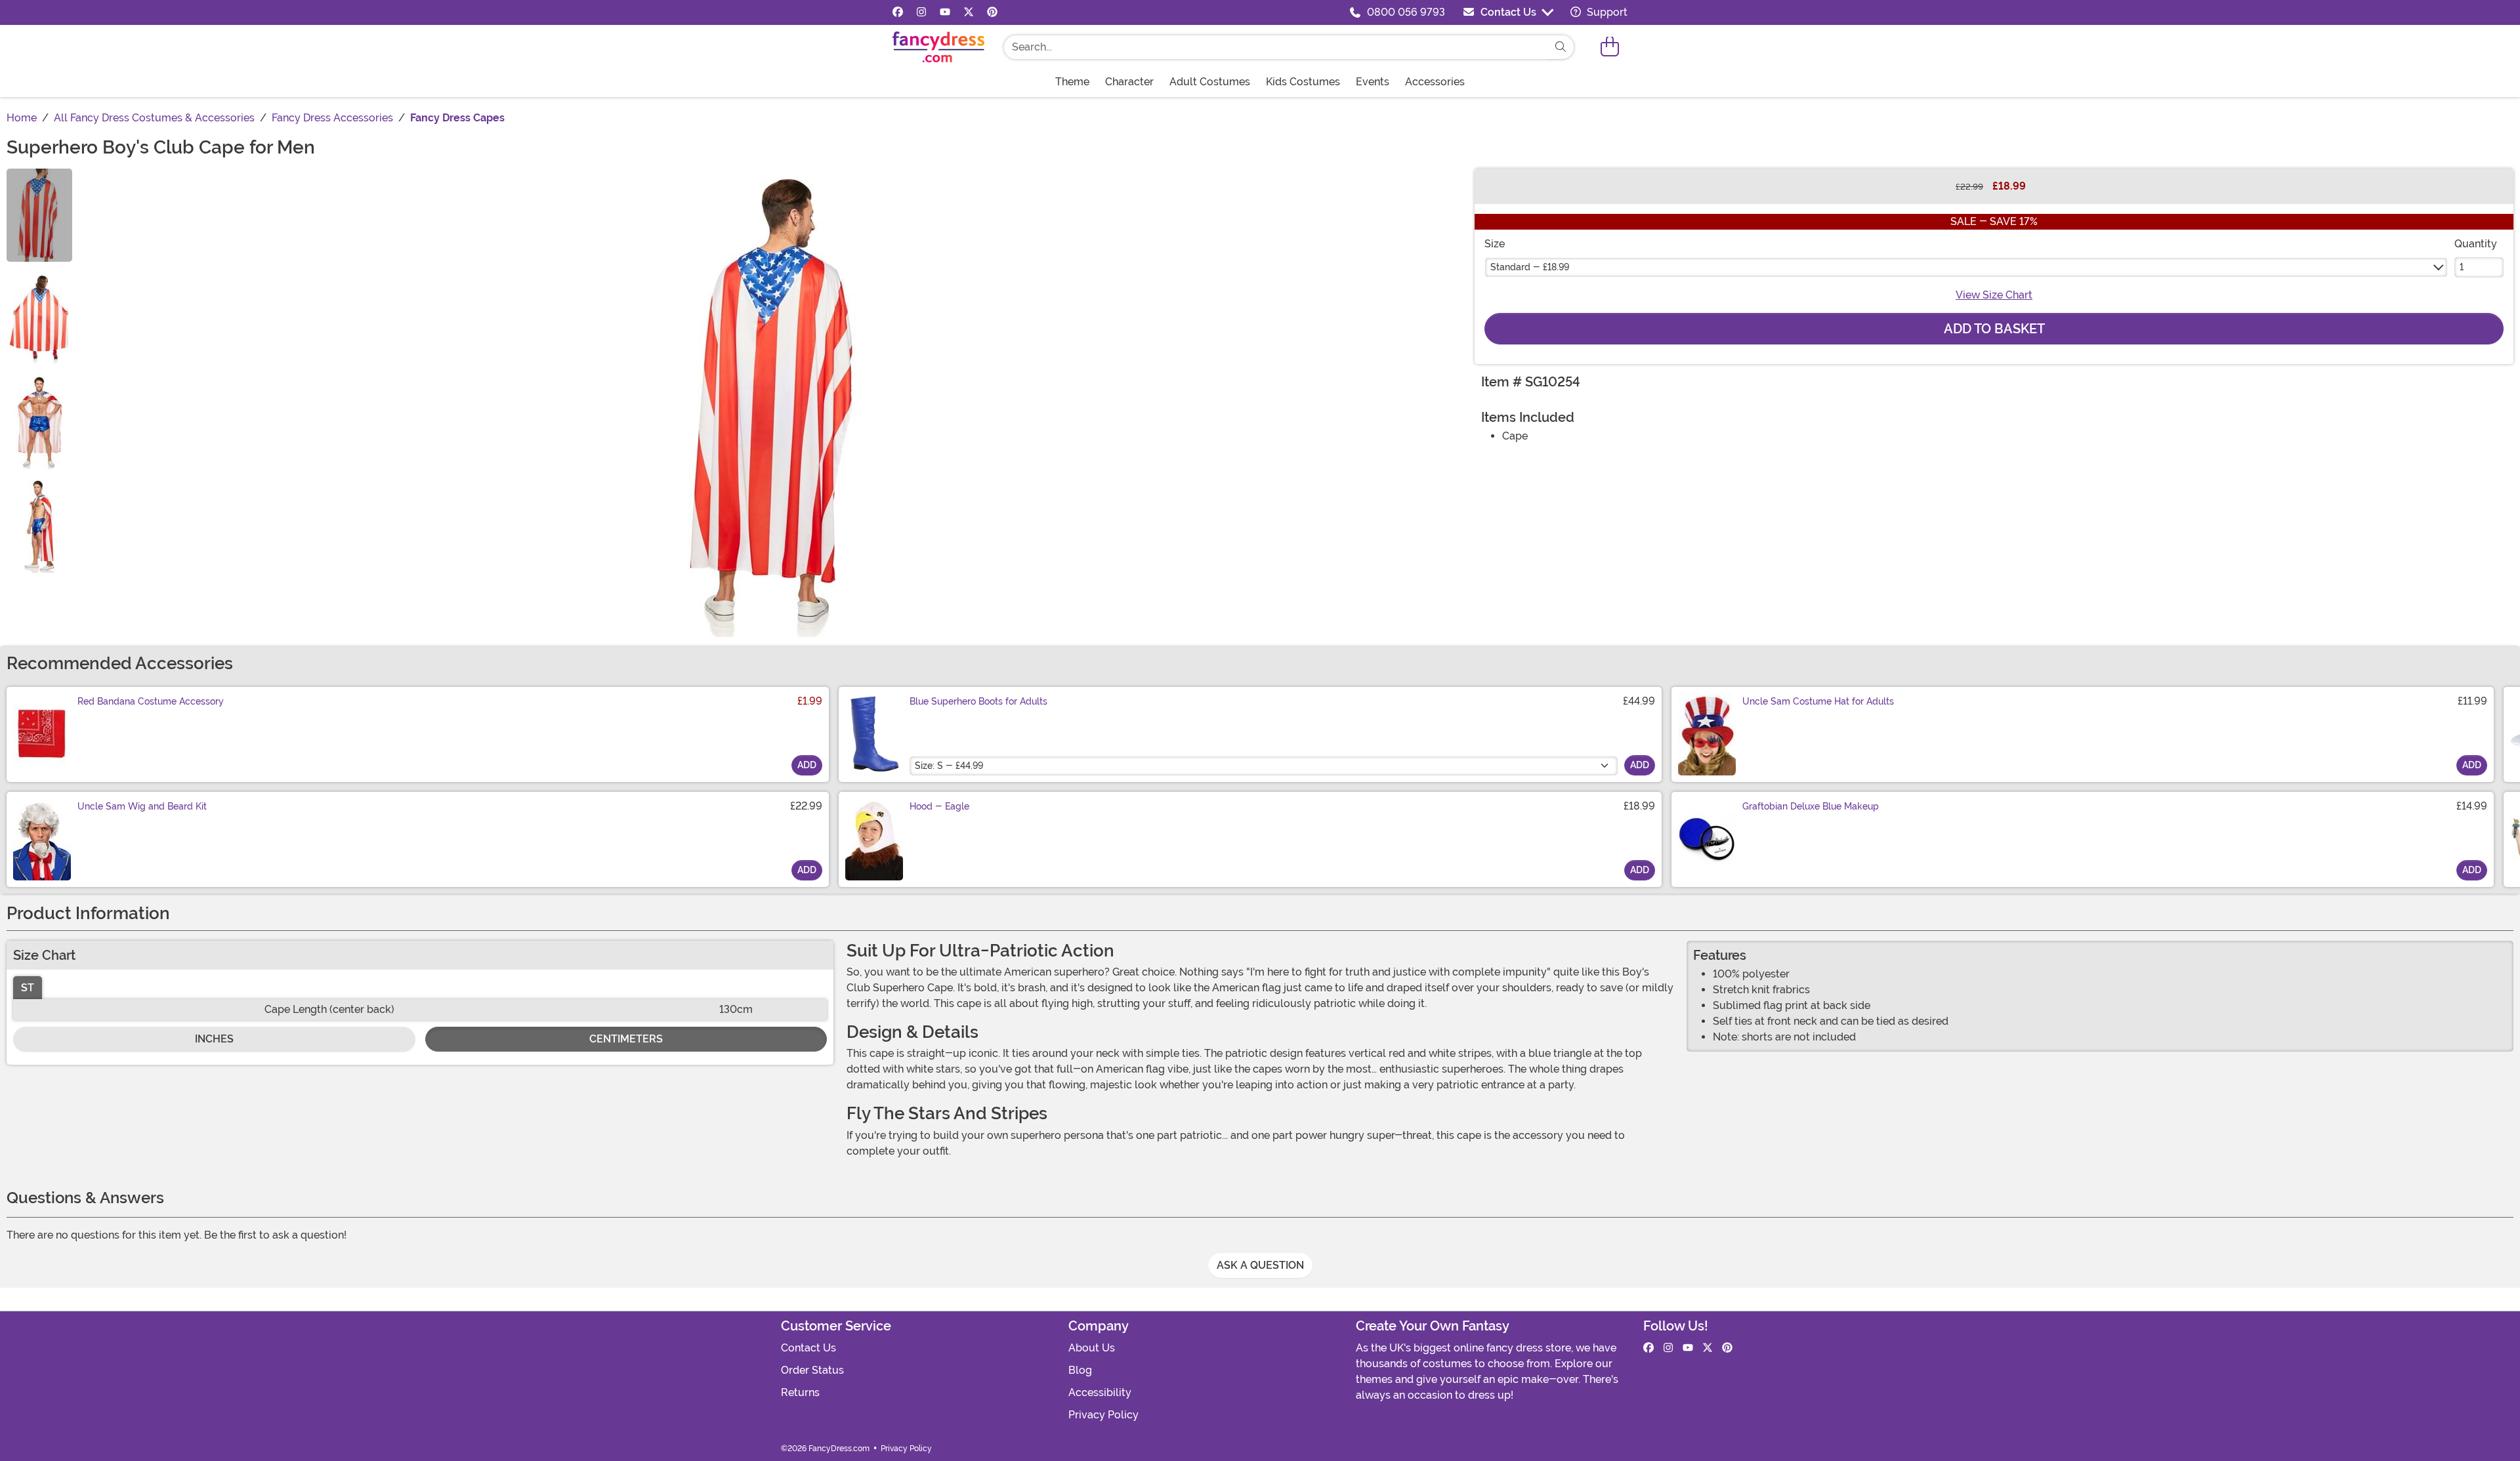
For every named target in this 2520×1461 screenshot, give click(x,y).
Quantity (2476, 244)
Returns (800, 1392)
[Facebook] (898, 12)
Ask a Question (1260, 1265)
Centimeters (626, 1039)
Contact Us (1508, 12)
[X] (969, 12)
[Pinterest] (992, 12)
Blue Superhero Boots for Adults (978, 701)
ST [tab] (28, 988)
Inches (214, 1039)
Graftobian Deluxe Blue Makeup (1811, 806)
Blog (1080, 1370)
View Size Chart (1994, 295)
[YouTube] (945, 12)
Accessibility (1100, 1392)
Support (1606, 12)
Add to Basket (1994, 329)
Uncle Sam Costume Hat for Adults (1818, 701)
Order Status (812, 1370)
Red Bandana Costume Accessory (151, 701)
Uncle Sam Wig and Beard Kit (142, 806)
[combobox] (1276, 47)
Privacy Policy (1103, 1415)
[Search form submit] (1561, 47)
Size (1495, 244)
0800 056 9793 (1406, 12)
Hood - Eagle (939, 806)
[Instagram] (921, 12)
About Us (1092, 1348)
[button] (1610, 47)
